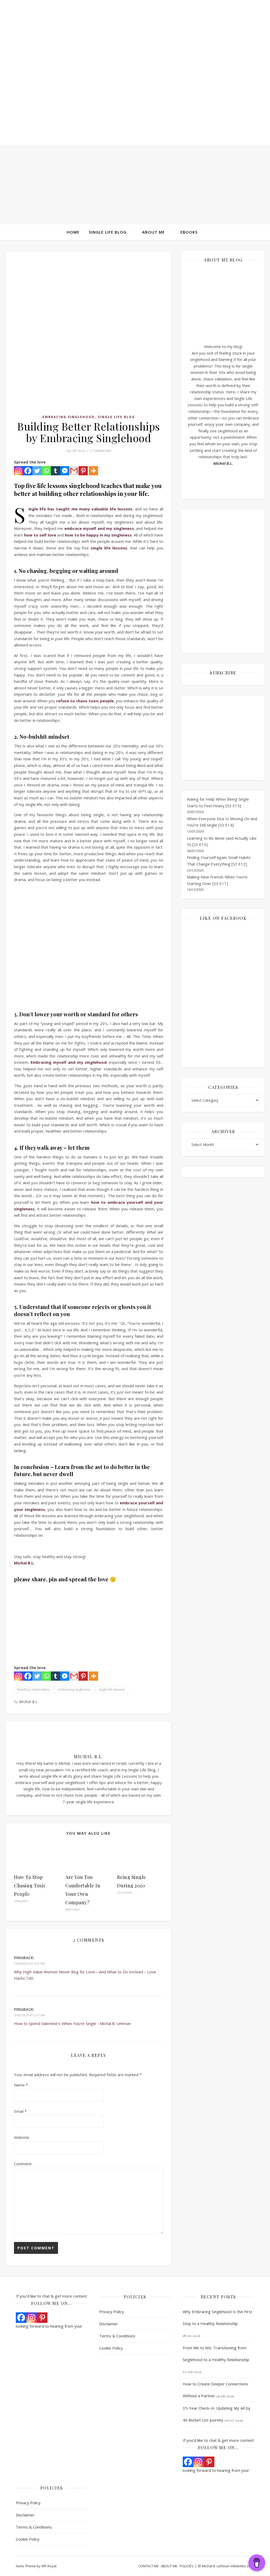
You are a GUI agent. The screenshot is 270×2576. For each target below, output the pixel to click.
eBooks (189, 232)
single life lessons (109, 548)
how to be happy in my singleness (98, 535)
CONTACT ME (148, 2566)
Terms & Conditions (117, 2336)
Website (22, 2137)
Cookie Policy (111, 2348)
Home (73, 232)
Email (20, 2111)
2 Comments (100, 450)
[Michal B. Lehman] (135, 79)
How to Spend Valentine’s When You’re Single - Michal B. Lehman (72, 2023)
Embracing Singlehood (69, 417)
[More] (93, 471)
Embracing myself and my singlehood (69, 1062)
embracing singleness (74, 1690)
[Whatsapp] (46, 471)
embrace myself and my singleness (99, 528)
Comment (23, 2164)
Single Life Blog (108, 232)
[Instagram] (19, 471)
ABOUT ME (169, 2566)
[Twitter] (37, 471)
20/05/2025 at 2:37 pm (29, 2015)
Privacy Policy (112, 2312)
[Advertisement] (135, 185)
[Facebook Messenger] (65, 471)
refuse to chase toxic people (85, 701)
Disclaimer (109, 2324)
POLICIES (187, 2566)
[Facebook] (28, 471)
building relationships (34, 1690)
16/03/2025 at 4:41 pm (29, 1963)
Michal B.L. (29, 1702)
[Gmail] (74, 471)
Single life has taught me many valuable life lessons (80, 509)
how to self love (40, 535)
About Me (153, 232)
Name (21, 2085)
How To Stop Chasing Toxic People (30, 1886)
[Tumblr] (56, 471)
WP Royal (49, 2566)
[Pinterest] (83, 471)
